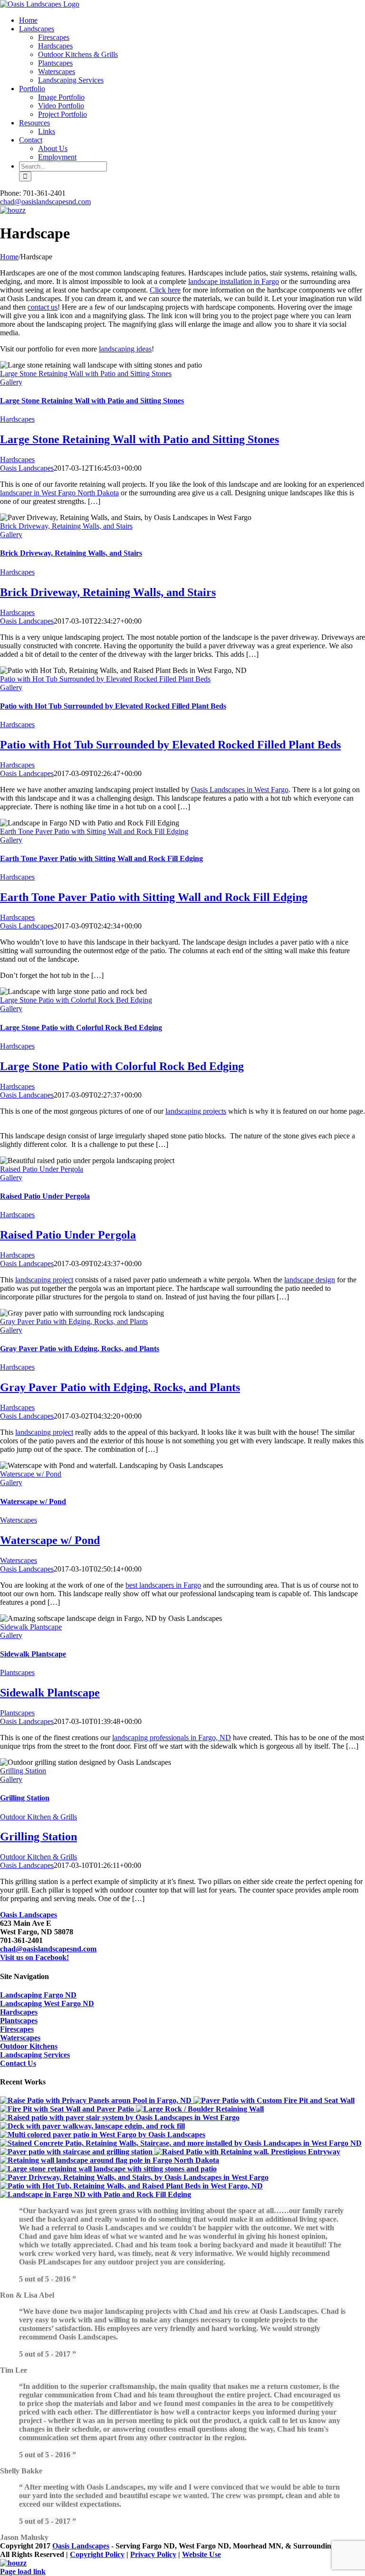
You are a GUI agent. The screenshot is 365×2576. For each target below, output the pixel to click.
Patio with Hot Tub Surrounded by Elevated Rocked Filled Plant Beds (105, 679)
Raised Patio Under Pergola (42, 1169)
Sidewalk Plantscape (31, 1627)
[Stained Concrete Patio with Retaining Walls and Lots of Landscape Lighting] (181, 2143)
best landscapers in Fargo (163, 1585)
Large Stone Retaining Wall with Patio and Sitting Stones (86, 374)
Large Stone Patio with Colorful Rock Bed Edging (76, 1000)
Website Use (202, 2554)
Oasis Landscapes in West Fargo (240, 790)
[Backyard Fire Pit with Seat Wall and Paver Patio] (68, 2109)
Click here (165, 290)
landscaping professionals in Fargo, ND (172, 1738)
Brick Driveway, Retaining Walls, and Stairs (66, 526)
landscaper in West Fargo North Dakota (59, 493)
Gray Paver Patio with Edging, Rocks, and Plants (74, 1321)
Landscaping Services (35, 2055)
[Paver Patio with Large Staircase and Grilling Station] (77, 2152)
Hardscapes (17, 419)
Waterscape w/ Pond (31, 1474)
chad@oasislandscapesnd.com (45, 202)
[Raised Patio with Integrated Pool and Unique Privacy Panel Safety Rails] (97, 2100)
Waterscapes (19, 1520)
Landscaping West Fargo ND (47, 2003)
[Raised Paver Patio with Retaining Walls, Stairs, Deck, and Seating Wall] (120, 2117)
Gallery (11, 382)
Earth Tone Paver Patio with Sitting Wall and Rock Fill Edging (94, 831)
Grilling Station (23, 1771)
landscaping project (44, 1280)
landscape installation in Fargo (234, 281)
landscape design (310, 1280)
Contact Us (18, 2063)
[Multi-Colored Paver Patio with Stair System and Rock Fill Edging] (103, 2135)
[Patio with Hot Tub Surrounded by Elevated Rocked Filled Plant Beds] (131, 2186)
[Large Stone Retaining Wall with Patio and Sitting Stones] (108, 2169)
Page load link (23, 2571)
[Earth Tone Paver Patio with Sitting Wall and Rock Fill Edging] (96, 2194)
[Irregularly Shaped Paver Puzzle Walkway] (92, 2126)
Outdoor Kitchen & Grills (38, 1817)
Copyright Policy (97, 2554)
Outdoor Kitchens (29, 2046)
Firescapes (17, 2029)
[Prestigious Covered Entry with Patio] (247, 2152)
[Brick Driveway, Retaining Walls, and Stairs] (134, 2177)
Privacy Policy (153, 2554)
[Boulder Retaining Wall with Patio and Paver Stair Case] (200, 2109)
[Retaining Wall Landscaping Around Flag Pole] (110, 2160)
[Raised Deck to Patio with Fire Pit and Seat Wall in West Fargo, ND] (274, 2100)
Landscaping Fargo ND (38, 1995)
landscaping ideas (125, 349)
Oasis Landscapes (27, 468)
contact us (43, 307)
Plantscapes (17, 1672)
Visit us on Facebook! (34, 1957)
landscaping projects (196, 1111)
